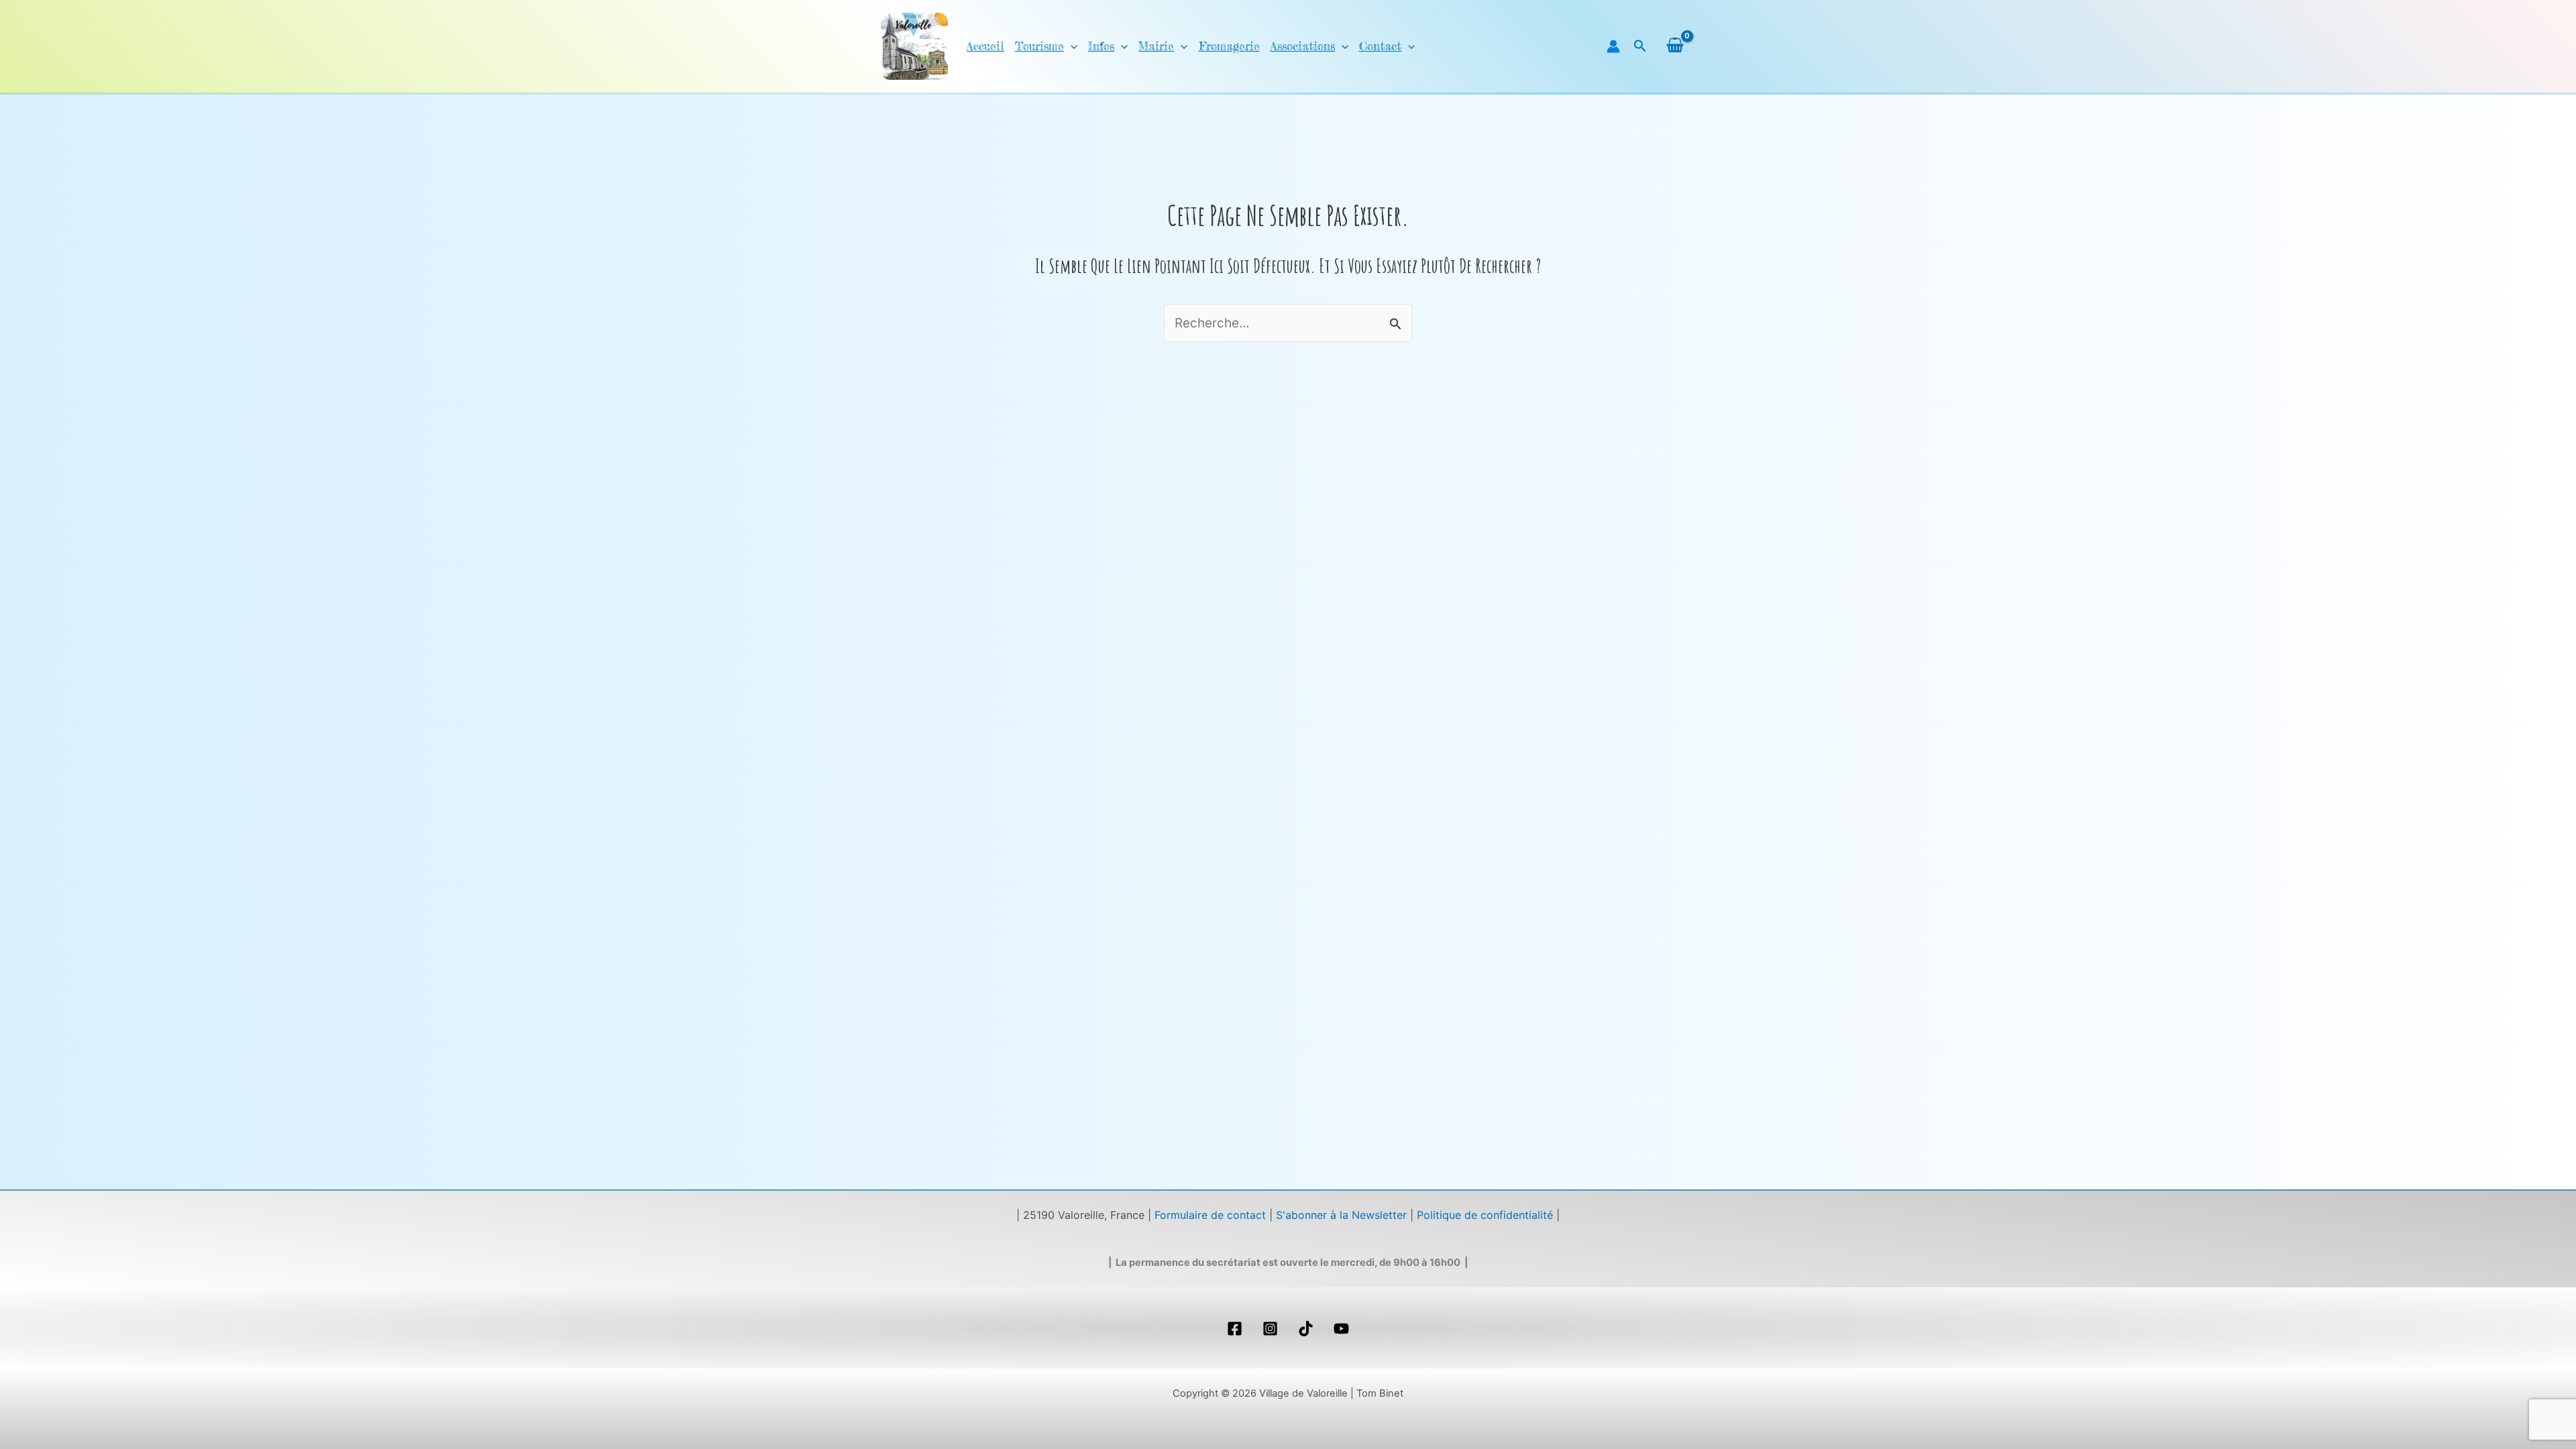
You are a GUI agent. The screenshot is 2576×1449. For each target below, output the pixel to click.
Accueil (985, 46)
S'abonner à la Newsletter (1341, 1215)
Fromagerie (1229, 46)
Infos (1101, 46)
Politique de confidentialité (1485, 1215)
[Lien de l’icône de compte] (1613, 46)
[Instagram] (1270, 1329)
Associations (1303, 46)
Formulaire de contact (1210, 1215)
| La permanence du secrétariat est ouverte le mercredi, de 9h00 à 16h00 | (1288, 1263)
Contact (1380, 46)
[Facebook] (1235, 1329)
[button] (1071, 46)
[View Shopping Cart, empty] (1675, 46)
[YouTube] (1341, 1329)
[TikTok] (1306, 1329)
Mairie (1156, 46)
